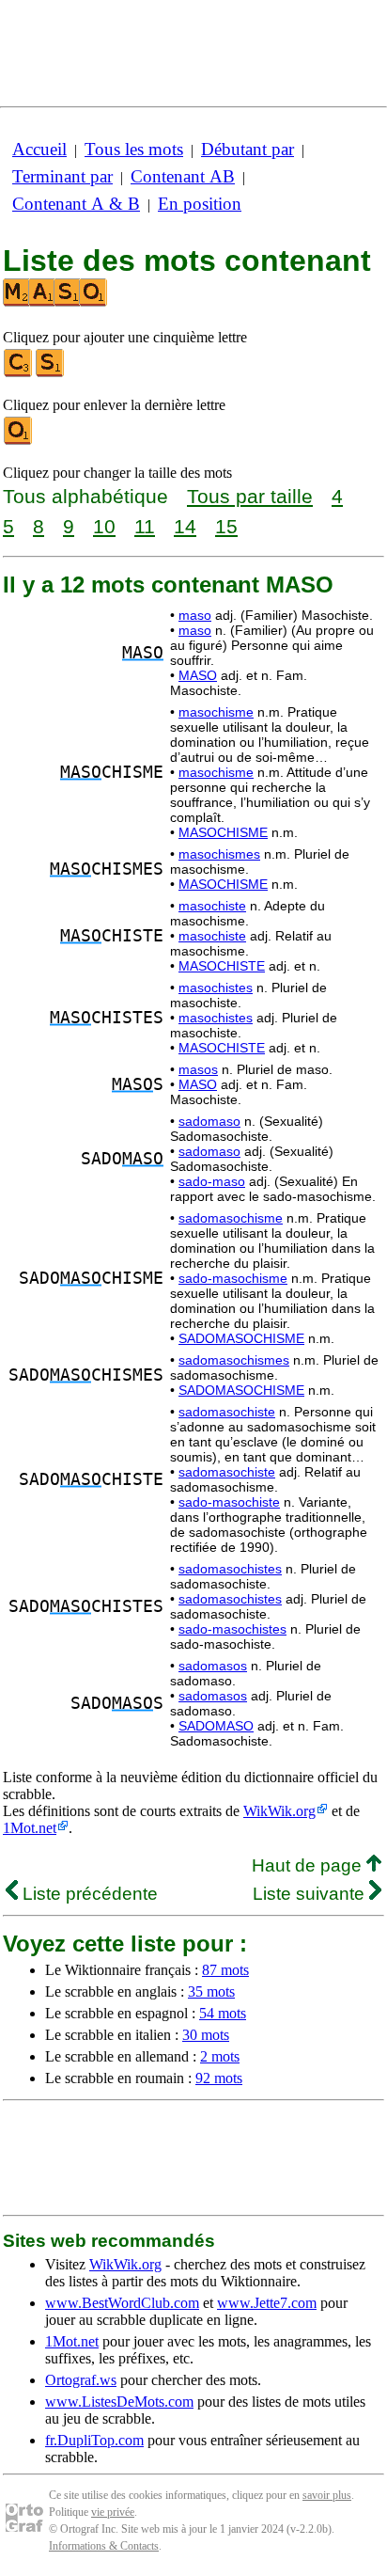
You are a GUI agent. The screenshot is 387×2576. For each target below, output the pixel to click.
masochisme (216, 712)
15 (226, 526)
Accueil (39, 149)
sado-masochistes (232, 1629)
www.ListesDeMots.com (119, 2402)
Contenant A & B (76, 204)
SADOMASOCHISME (241, 1338)
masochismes (219, 854)
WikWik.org (279, 1811)
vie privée (113, 2512)
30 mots (206, 2035)
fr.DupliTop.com (94, 2440)
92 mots (219, 2078)
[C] (19, 373)
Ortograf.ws (81, 2380)
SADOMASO (216, 1726)
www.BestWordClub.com (122, 2303)
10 (104, 526)
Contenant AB (183, 176)
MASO (198, 675)
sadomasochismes (234, 1360)
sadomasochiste (227, 1412)
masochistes (216, 988)
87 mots (225, 1970)
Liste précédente (88, 1894)
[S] (51, 373)
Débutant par (248, 149)
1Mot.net (30, 1828)
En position (200, 204)
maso (195, 615)
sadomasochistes (230, 1569)
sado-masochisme (233, 1278)
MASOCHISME (223, 832)
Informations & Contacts (104, 2546)
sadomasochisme (231, 1218)
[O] (19, 441)
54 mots (223, 2013)
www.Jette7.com (267, 2303)
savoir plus (327, 2495)
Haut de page (309, 1865)
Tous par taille (250, 496)
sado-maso (212, 1181)
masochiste (212, 906)
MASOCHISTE (222, 966)
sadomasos (213, 1666)
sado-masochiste (229, 1502)
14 (185, 526)
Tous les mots (134, 149)
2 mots (220, 2056)
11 (145, 526)
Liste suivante (311, 1894)
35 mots (211, 1991)
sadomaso (209, 1121)
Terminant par (62, 176)
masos (198, 1069)
